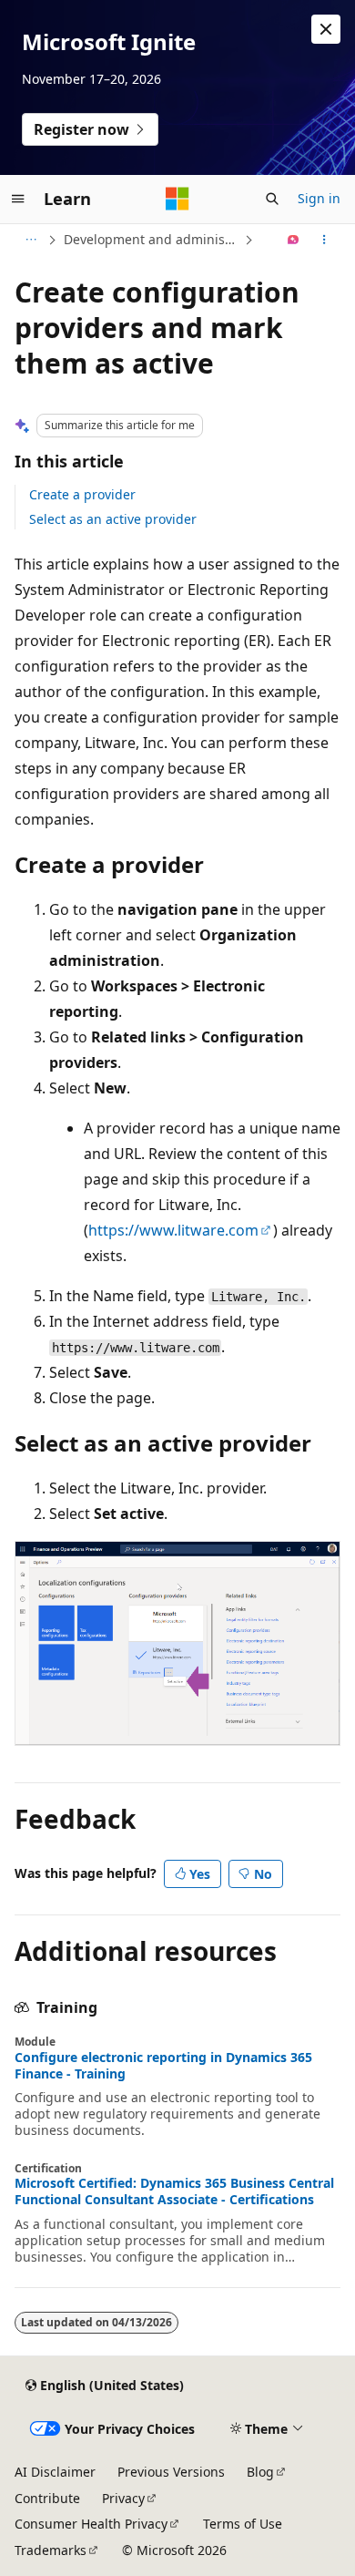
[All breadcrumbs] (30, 240)
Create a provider (82, 494)
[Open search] (272, 199)
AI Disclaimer (55, 2472)
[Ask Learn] (294, 240)
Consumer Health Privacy (91, 2524)
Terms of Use (243, 2524)
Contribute (47, 2498)
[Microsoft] (177, 199)
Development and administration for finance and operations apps (152, 239)
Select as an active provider (113, 519)
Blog (260, 2472)
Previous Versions (171, 2472)
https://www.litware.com (173, 1230)
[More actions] (325, 240)
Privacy (123, 2498)
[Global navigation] (18, 199)
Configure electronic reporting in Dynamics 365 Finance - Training (163, 2066)
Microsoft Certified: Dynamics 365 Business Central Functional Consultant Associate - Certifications (174, 2191)
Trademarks (51, 2550)
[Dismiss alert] (326, 29)
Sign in (319, 198)
